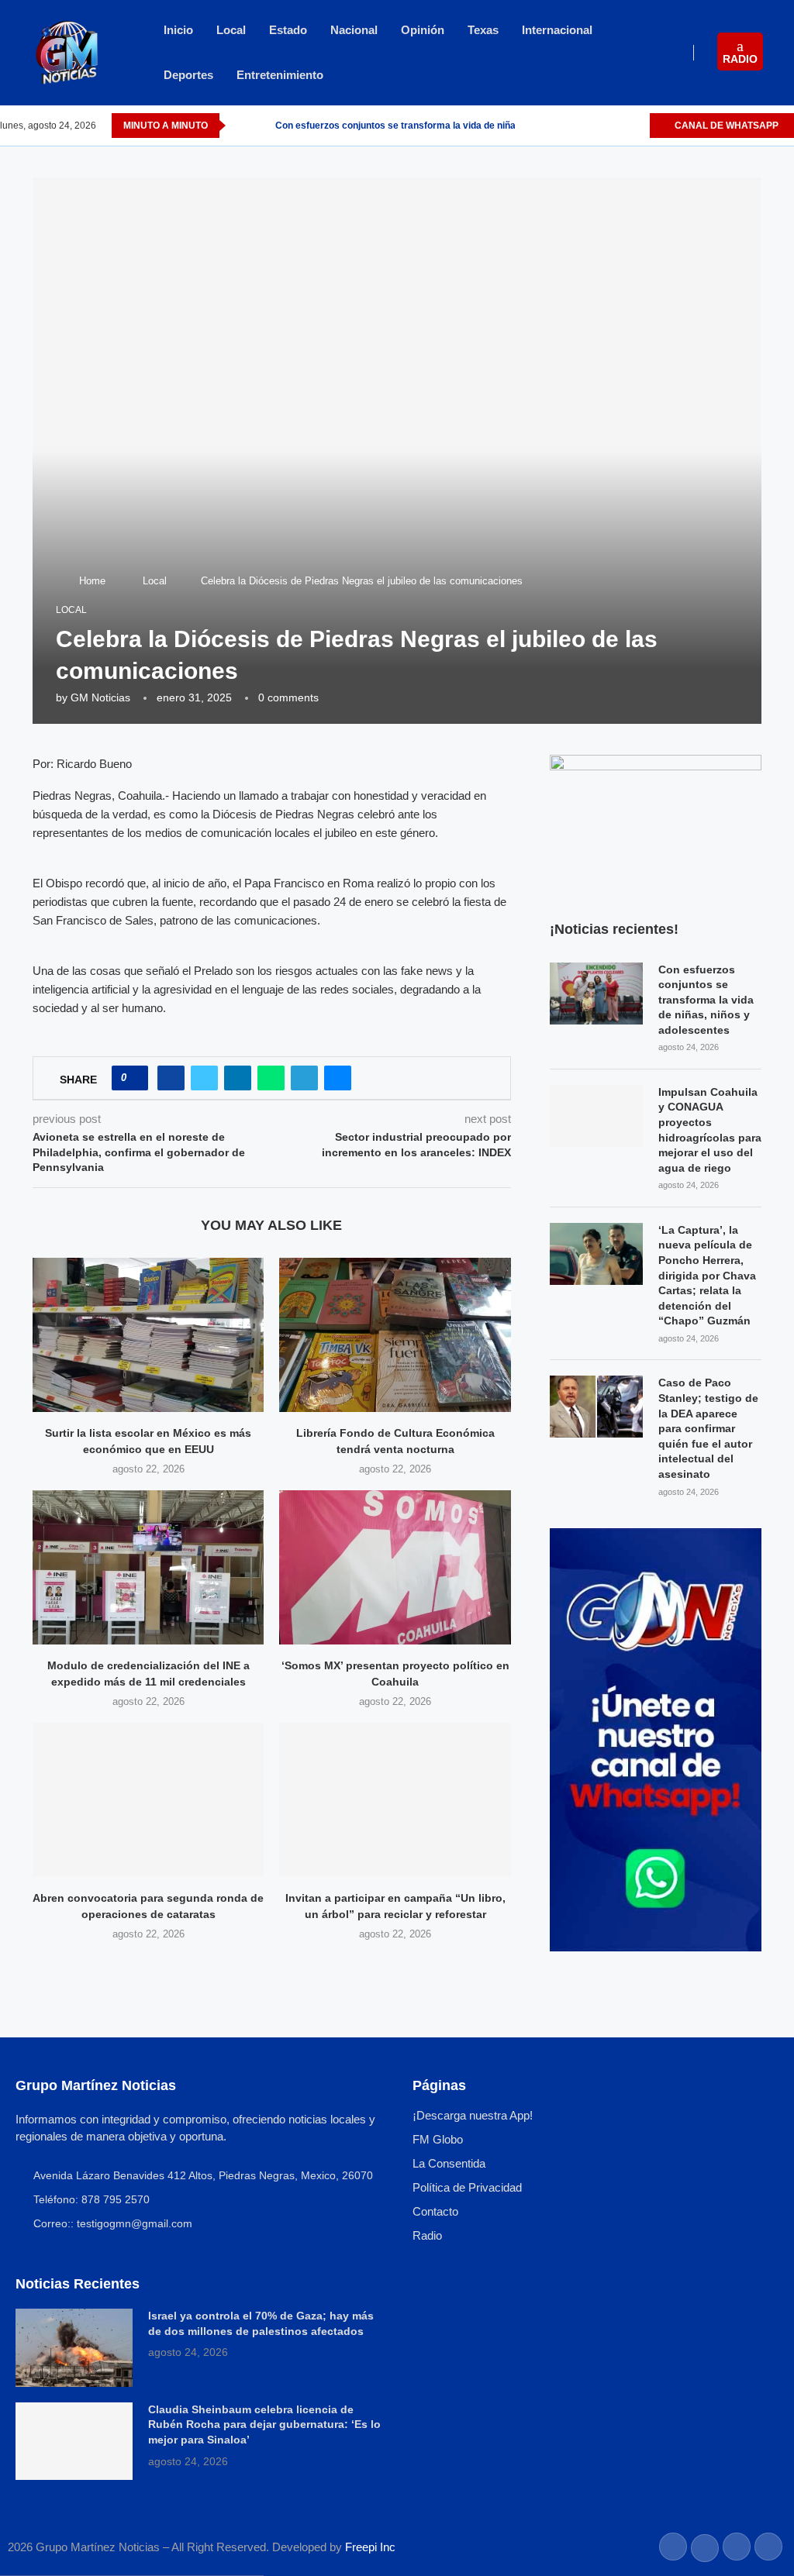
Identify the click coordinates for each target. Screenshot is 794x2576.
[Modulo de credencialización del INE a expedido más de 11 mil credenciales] (148, 1567)
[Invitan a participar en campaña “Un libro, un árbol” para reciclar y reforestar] (395, 1800)
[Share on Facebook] (171, 1078)
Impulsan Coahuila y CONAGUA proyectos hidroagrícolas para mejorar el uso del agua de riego (710, 1130)
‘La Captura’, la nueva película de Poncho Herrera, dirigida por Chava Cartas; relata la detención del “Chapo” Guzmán (707, 1276)
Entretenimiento (280, 75)
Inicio (178, 30)
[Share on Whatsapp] (271, 1078)
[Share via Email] (338, 1078)
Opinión (423, 30)
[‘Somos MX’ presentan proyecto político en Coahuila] (395, 1567)
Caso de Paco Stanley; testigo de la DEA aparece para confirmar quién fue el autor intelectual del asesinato (708, 1428)
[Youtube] (637, 126)
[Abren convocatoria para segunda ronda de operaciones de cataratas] (148, 1800)
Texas (483, 30)
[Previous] (240, 126)
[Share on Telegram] (304, 1078)
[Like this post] (135, 1078)
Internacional (557, 30)
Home (92, 581)
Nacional (354, 30)
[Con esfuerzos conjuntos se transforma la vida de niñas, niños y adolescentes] (596, 994)
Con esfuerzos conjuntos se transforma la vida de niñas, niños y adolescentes (706, 1000)
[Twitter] (601, 126)
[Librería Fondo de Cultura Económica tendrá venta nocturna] (395, 1335)
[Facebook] (583, 126)
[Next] (261, 126)
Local (231, 30)
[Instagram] (619, 126)
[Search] (786, 53)
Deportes (188, 75)
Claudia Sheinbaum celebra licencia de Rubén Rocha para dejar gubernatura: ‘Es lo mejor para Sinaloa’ (264, 2424)
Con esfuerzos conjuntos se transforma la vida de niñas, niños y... (419, 126)
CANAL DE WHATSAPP (725, 126)
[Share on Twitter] (204, 1078)
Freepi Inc (370, 2547)
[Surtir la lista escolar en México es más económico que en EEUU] (148, 1335)
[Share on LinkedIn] (238, 1078)
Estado (288, 30)
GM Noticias (100, 697)
